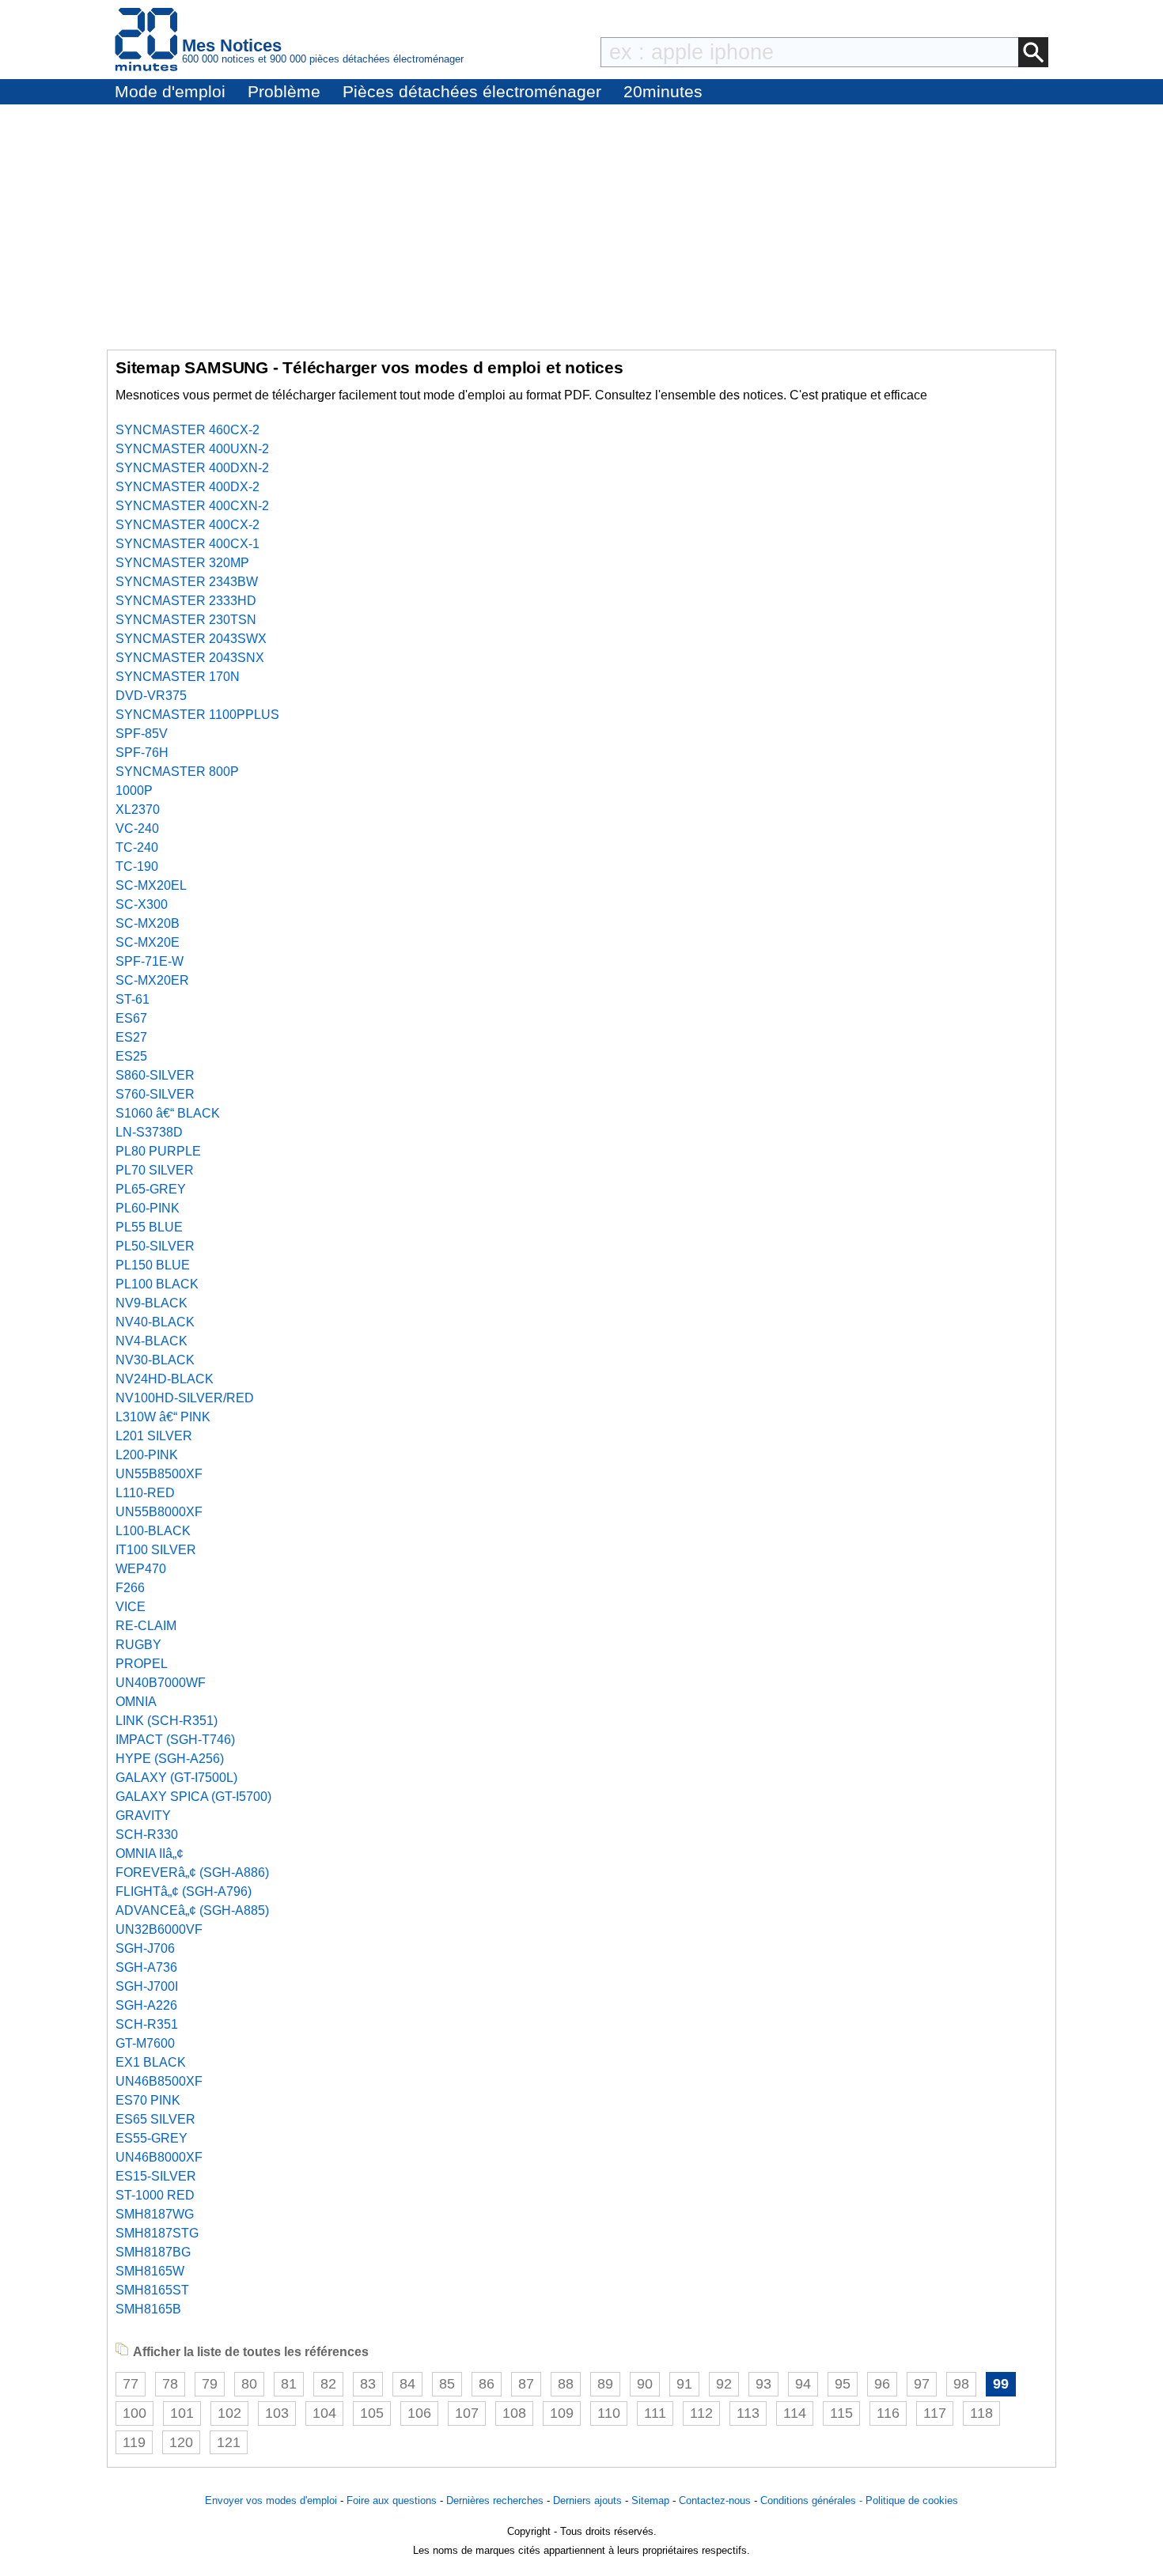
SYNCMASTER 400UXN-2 (192, 449)
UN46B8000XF (159, 2157)
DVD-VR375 (151, 696)
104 (324, 2413)
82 (328, 2384)
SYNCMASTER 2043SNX (190, 658)
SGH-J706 (145, 1948)
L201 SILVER (154, 1436)
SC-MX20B (148, 923)
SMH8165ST (152, 2290)
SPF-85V (142, 734)
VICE (131, 1607)
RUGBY (138, 1645)
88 (566, 2384)
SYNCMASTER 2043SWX (191, 639)
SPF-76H (142, 753)
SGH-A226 (146, 2005)
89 (605, 2384)
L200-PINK (147, 1455)
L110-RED (145, 1493)
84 (407, 2384)
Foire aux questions (392, 2500)
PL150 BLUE (153, 1265)
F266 (130, 1588)
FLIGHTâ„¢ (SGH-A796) (184, 1891)
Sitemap (650, 2500)
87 (526, 2384)
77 (131, 2384)
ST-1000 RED (155, 2195)
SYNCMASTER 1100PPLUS (197, 715)
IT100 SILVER (156, 1550)
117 (935, 2413)
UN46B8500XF (159, 2081)
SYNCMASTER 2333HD (186, 601)
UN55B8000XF (159, 1512)
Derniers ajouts (587, 2500)
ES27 (131, 1037)
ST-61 (133, 999)
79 (210, 2384)
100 (134, 2413)
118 (981, 2413)
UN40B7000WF (161, 1683)
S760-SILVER (155, 1094)
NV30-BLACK (155, 1360)
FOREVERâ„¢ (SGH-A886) (192, 1872)
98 (961, 2384)
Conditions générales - (813, 2500)
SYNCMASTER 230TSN (186, 620)
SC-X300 (142, 904)
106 (419, 2413)
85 (447, 2384)
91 (684, 2384)
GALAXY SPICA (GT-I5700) (193, 1797)
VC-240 (137, 828)
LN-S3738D (149, 1132)
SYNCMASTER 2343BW (187, 582)
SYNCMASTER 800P (177, 772)
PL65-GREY (151, 1189)
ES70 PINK (148, 2100)
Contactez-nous (715, 2500)
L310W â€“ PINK (163, 1417)
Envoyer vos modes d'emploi (271, 2500)
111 (655, 2413)
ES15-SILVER (156, 2176)
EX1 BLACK (151, 2062)
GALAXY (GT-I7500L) (176, 1778)
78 (170, 2384)
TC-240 (137, 847)
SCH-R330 (147, 1835)
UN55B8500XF (159, 1474)
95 (843, 2384)
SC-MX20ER (152, 980)
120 (181, 2442)
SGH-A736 (146, 1967)
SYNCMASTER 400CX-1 (188, 544)
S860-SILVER (155, 1075)
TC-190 (137, 866)
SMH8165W (150, 2271)
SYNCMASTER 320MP (182, 563)
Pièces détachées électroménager (472, 91)
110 (609, 2413)
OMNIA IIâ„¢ (150, 1854)
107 (467, 2413)
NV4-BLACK (152, 1341)
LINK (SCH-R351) (167, 1721)
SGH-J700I (147, 1986)
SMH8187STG (157, 2233)
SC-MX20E (148, 942)
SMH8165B (148, 2309)
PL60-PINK (148, 1208)
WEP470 (141, 1569)
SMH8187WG (155, 2214)
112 (701, 2413)
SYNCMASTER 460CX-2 (188, 430)
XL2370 (138, 809)
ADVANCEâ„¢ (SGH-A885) (192, 1910)
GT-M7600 (145, 2043)
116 (888, 2413)
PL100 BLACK (157, 1284)
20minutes (663, 91)
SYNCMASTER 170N (178, 677)
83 (368, 2384)
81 (289, 2384)
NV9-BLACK (152, 1303)
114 (795, 2413)
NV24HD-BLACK (165, 1379)
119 (134, 2442)
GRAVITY (143, 1816)
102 (229, 2413)
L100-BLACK (153, 1531)
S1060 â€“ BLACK (168, 1113)
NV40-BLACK (155, 1322)
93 (763, 2384)
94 (803, 2384)
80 (249, 2384)
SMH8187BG (153, 2252)
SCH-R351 (147, 2024)
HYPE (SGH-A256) (170, 1759)
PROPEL (142, 1664)
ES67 (131, 1018)
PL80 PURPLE (158, 1151)
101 (182, 2413)
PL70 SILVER (155, 1170)
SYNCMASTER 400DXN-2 (192, 468)
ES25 (131, 1056)
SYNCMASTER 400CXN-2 (192, 506)
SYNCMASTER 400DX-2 (188, 487)
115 (841, 2413)
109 (562, 2413)
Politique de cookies (912, 2500)
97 (922, 2384)
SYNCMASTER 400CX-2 (188, 525)
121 (229, 2442)
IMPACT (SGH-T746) (175, 1740)
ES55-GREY (152, 2138)
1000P (134, 791)
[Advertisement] (581, 223)
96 (882, 2384)
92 (724, 2384)
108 (514, 2413)
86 (487, 2384)
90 (645, 2384)
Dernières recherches (495, 2500)
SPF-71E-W (150, 961)
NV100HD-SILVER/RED (185, 1398)
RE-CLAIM (146, 1626)
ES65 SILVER (155, 2119)
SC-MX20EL (151, 885)
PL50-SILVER (155, 1246)
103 (277, 2413)
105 (372, 2413)
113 (748, 2413)
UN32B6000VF (159, 1929)
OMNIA (136, 1702)
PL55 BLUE (149, 1227)
